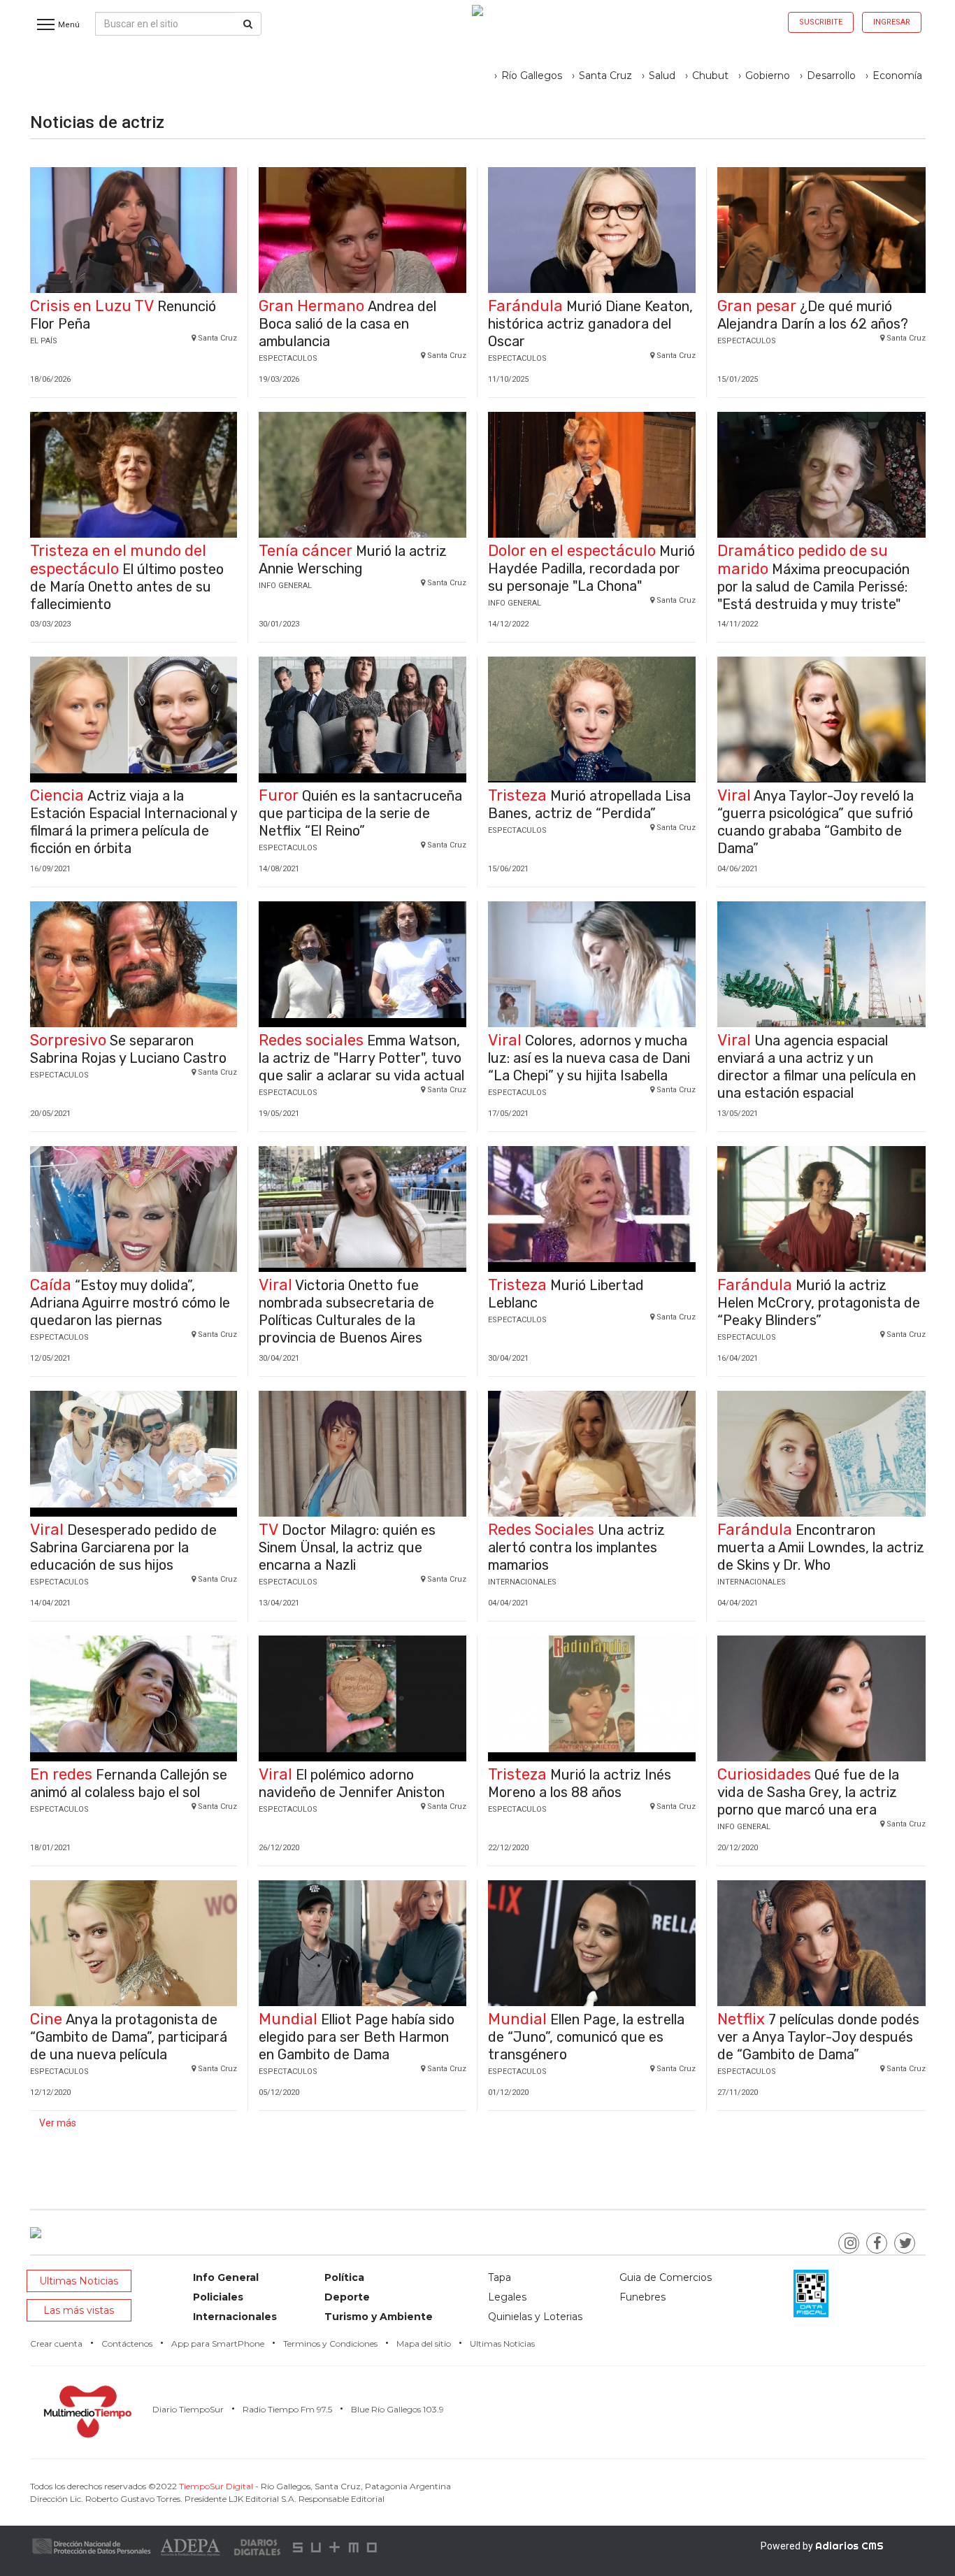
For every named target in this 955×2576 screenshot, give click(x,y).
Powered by (822, 2546)
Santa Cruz (605, 76)
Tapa (500, 2277)
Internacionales (235, 2317)
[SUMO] (336, 2546)
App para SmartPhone (218, 2344)
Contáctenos (127, 2344)
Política (344, 2277)
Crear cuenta (56, 2344)
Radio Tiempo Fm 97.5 (287, 2409)
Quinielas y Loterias (535, 2317)
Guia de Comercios (666, 2277)
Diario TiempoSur (188, 2409)
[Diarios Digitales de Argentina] (258, 2546)
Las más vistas (79, 2310)
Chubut (710, 76)
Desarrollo (831, 76)
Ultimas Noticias (79, 2281)
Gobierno (768, 76)
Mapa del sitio (424, 2344)
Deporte (347, 2297)
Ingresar (892, 22)
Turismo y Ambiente (379, 2317)
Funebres (642, 2297)
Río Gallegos (532, 76)
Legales (507, 2297)
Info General (226, 2277)
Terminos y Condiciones (330, 2344)
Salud (662, 76)
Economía (897, 76)
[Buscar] (248, 24)
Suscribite (821, 22)
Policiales (218, 2297)
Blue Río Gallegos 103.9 (397, 2409)
